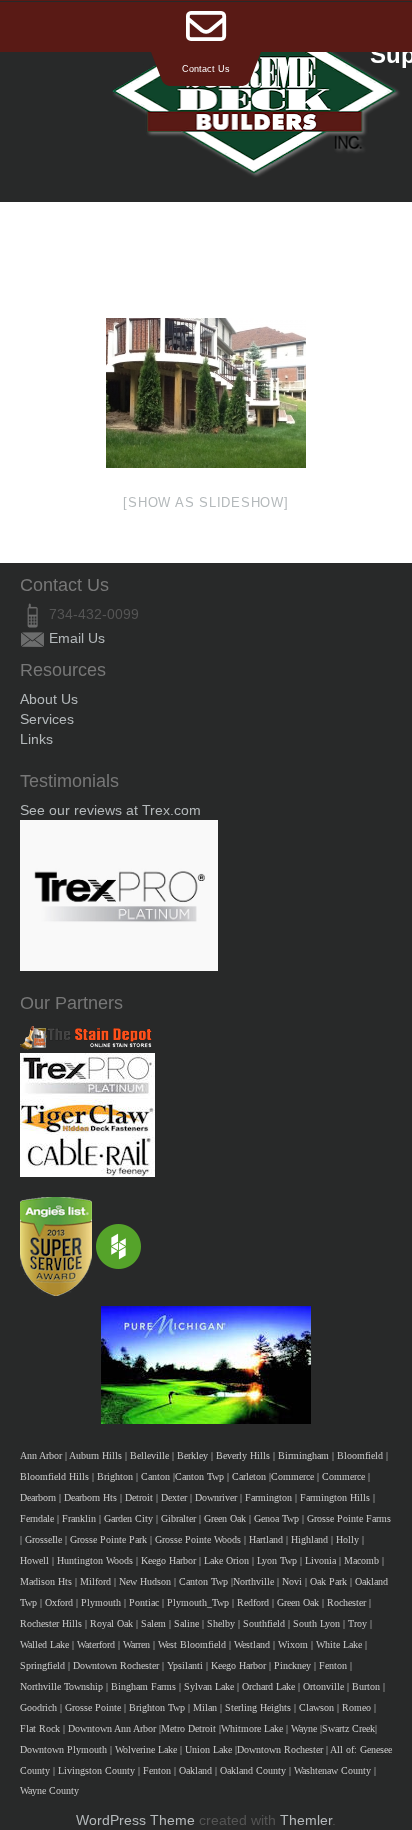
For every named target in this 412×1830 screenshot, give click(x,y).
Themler (306, 1820)
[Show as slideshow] (205, 502)
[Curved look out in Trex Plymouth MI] (206, 393)
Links (36, 739)
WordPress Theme (135, 1820)
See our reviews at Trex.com (110, 810)
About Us (49, 699)
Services (47, 719)
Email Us (77, 638)
